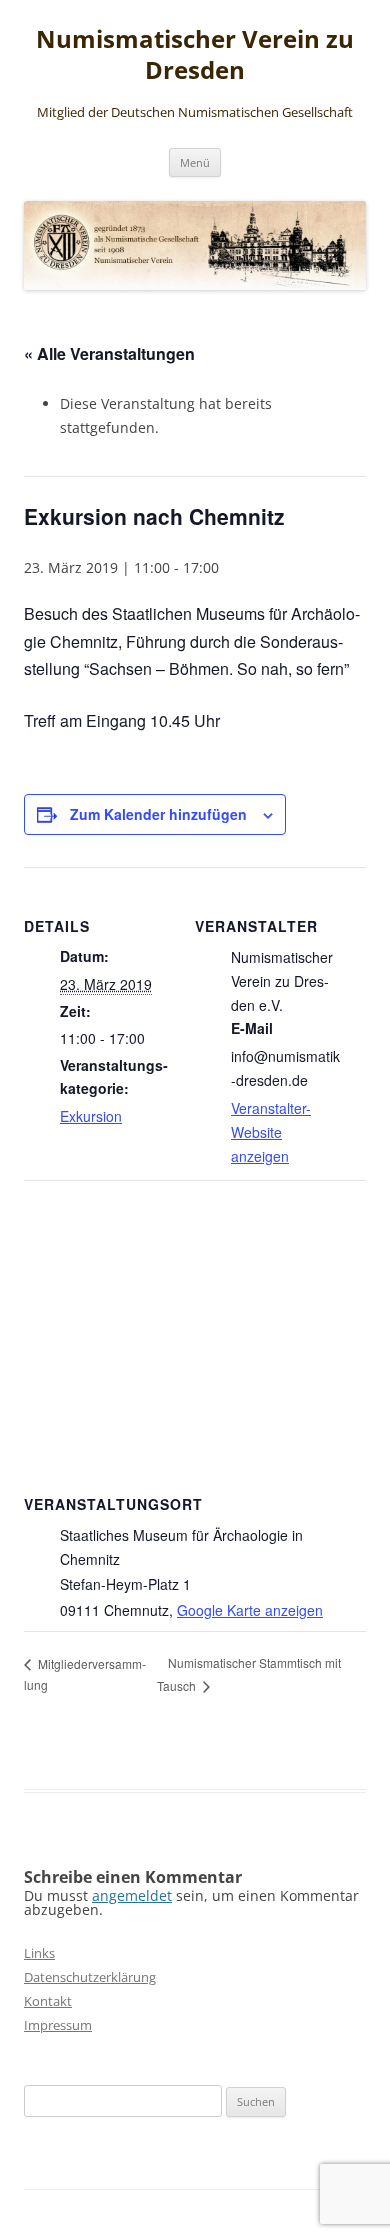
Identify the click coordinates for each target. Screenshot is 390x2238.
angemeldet (132, 1895)
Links (39, 1953)
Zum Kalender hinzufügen (158, 814)
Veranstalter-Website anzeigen (271, 1132)
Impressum (58, 2025)
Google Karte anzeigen (250, 1610)
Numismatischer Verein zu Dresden (195, 55)
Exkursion (91, 1116)
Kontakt (48, 2001)
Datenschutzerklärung (90, 1977)
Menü (195, 162)
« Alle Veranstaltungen (109, 353)
